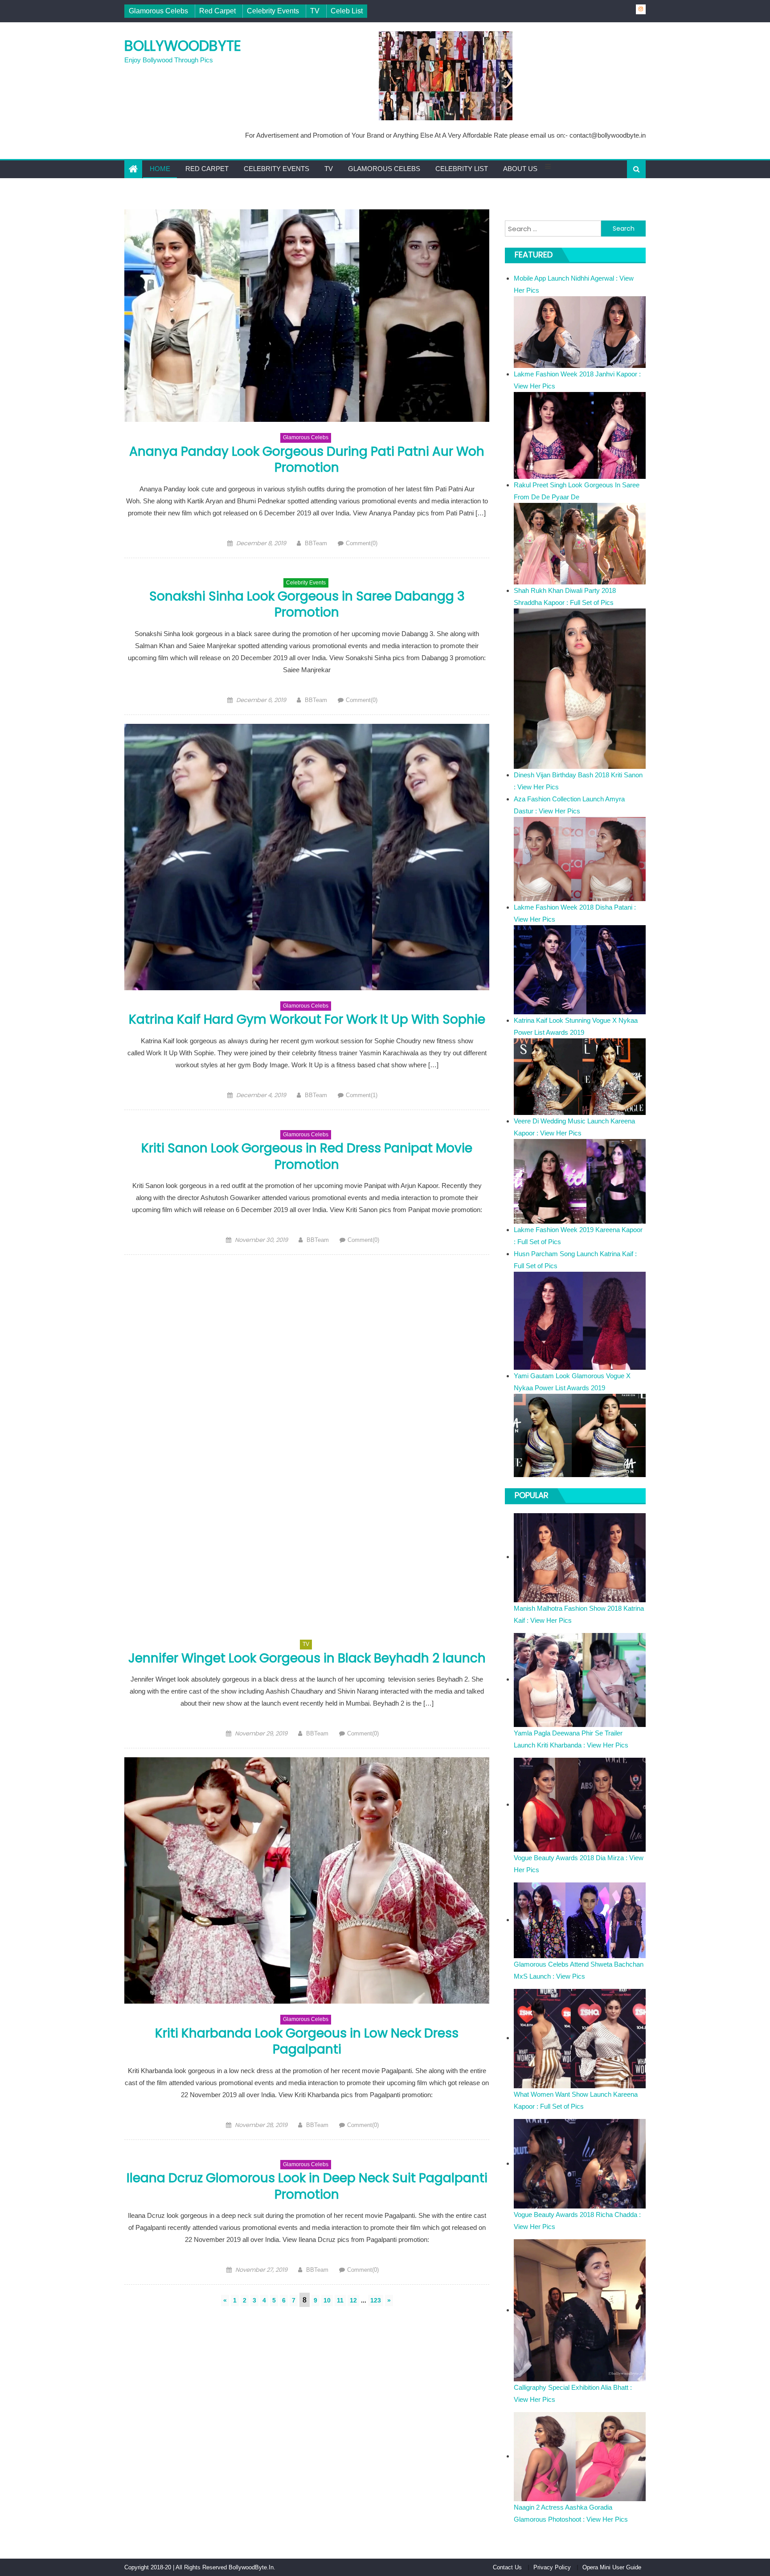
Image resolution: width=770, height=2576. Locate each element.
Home (160, 169)
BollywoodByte (183, 46)
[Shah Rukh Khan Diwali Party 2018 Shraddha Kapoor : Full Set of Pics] (580, 688)
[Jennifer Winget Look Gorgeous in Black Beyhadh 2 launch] (307, 1446)
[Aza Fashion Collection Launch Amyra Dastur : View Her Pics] (580, 858)
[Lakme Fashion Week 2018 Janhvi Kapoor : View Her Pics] (580, 435)
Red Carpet (217, 11)
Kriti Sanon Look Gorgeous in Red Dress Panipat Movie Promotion (307, 1156)
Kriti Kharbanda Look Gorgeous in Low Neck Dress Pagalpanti (307, 2041)
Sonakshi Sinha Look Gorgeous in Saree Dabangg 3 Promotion (307, 604)
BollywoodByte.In (251, 2567)
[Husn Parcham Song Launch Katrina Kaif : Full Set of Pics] (580, 1320)
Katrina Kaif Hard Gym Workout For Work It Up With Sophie (307, 1019)
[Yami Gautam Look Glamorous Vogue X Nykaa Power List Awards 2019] (580, 1435)
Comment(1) (362, 1095)
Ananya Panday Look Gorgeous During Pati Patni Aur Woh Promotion (307, 459)
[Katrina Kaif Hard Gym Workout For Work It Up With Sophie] (307, 857)
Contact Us (507, 2567)
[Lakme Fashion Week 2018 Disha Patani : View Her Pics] (580, 969)
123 (376, 2300)
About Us (520, 169)
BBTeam (316, 543)
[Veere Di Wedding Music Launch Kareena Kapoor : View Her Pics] (580, 1181)
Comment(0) (362, 543)
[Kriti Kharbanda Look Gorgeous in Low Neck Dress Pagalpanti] (307, 1880)
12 (353, 2300)
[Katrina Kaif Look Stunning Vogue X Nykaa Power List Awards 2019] (580, 1076)
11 (340, 2300)
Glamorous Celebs (158, 11)
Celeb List (347, 11)
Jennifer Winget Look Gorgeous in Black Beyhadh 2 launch (307, 1658)
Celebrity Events (273, 11)
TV (315, 11)
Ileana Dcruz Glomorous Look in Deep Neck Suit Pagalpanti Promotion (307, 2186)
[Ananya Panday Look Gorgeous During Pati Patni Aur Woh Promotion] (307, 316)
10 (327, 2300)
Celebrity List (462, 169)
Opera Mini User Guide (612, 2567)
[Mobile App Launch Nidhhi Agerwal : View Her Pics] (580, 332)
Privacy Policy (552, 2567)
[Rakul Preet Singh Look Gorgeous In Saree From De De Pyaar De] (580, 543)
